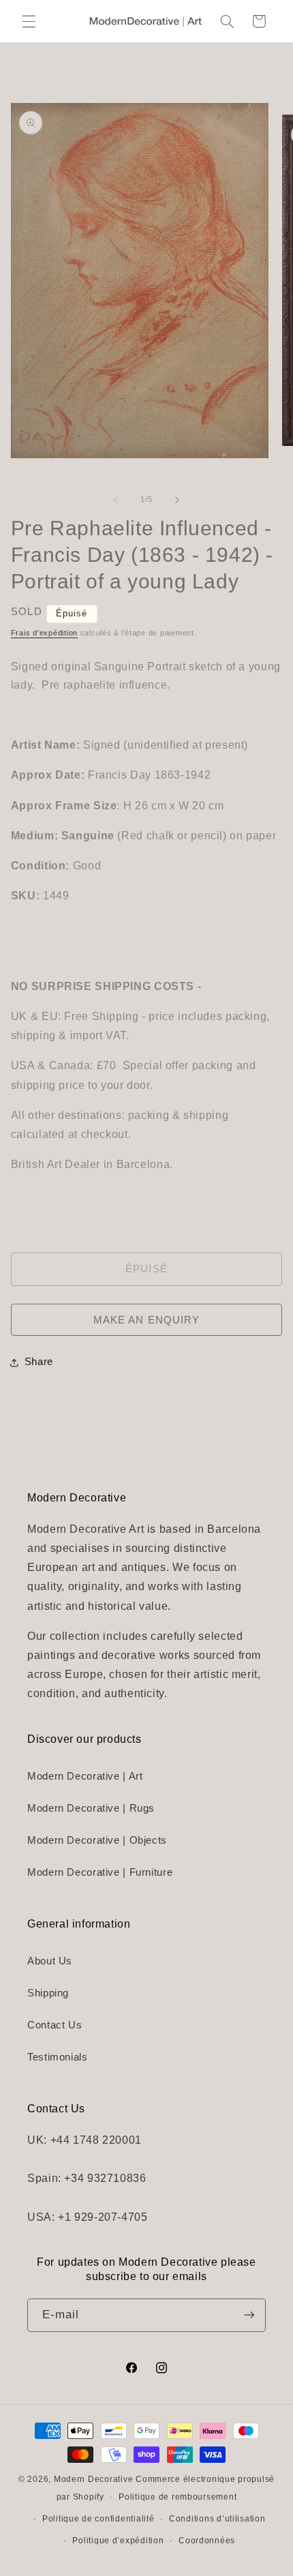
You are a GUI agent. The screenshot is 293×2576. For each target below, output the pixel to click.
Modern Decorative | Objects (97, 1840)
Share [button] (39, 1362)
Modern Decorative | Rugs (91, 1808)
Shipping (48, 1993)
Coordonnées (207, 2541)
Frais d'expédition (44, 633)
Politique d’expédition (118, 2541)
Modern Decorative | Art (85, 1776)
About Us (50, 1961)
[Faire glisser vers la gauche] (116, 500)
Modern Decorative (94, 2479)
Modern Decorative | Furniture (100, 1872)
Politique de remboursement (178, 2497)
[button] (29, 21)
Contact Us (55, 2025)
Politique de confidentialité (98, 2519)
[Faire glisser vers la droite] (177, 500)
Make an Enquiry (146, 1320)
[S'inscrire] (249, 2315)
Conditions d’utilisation (217, 2519)
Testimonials (58, 2057)
